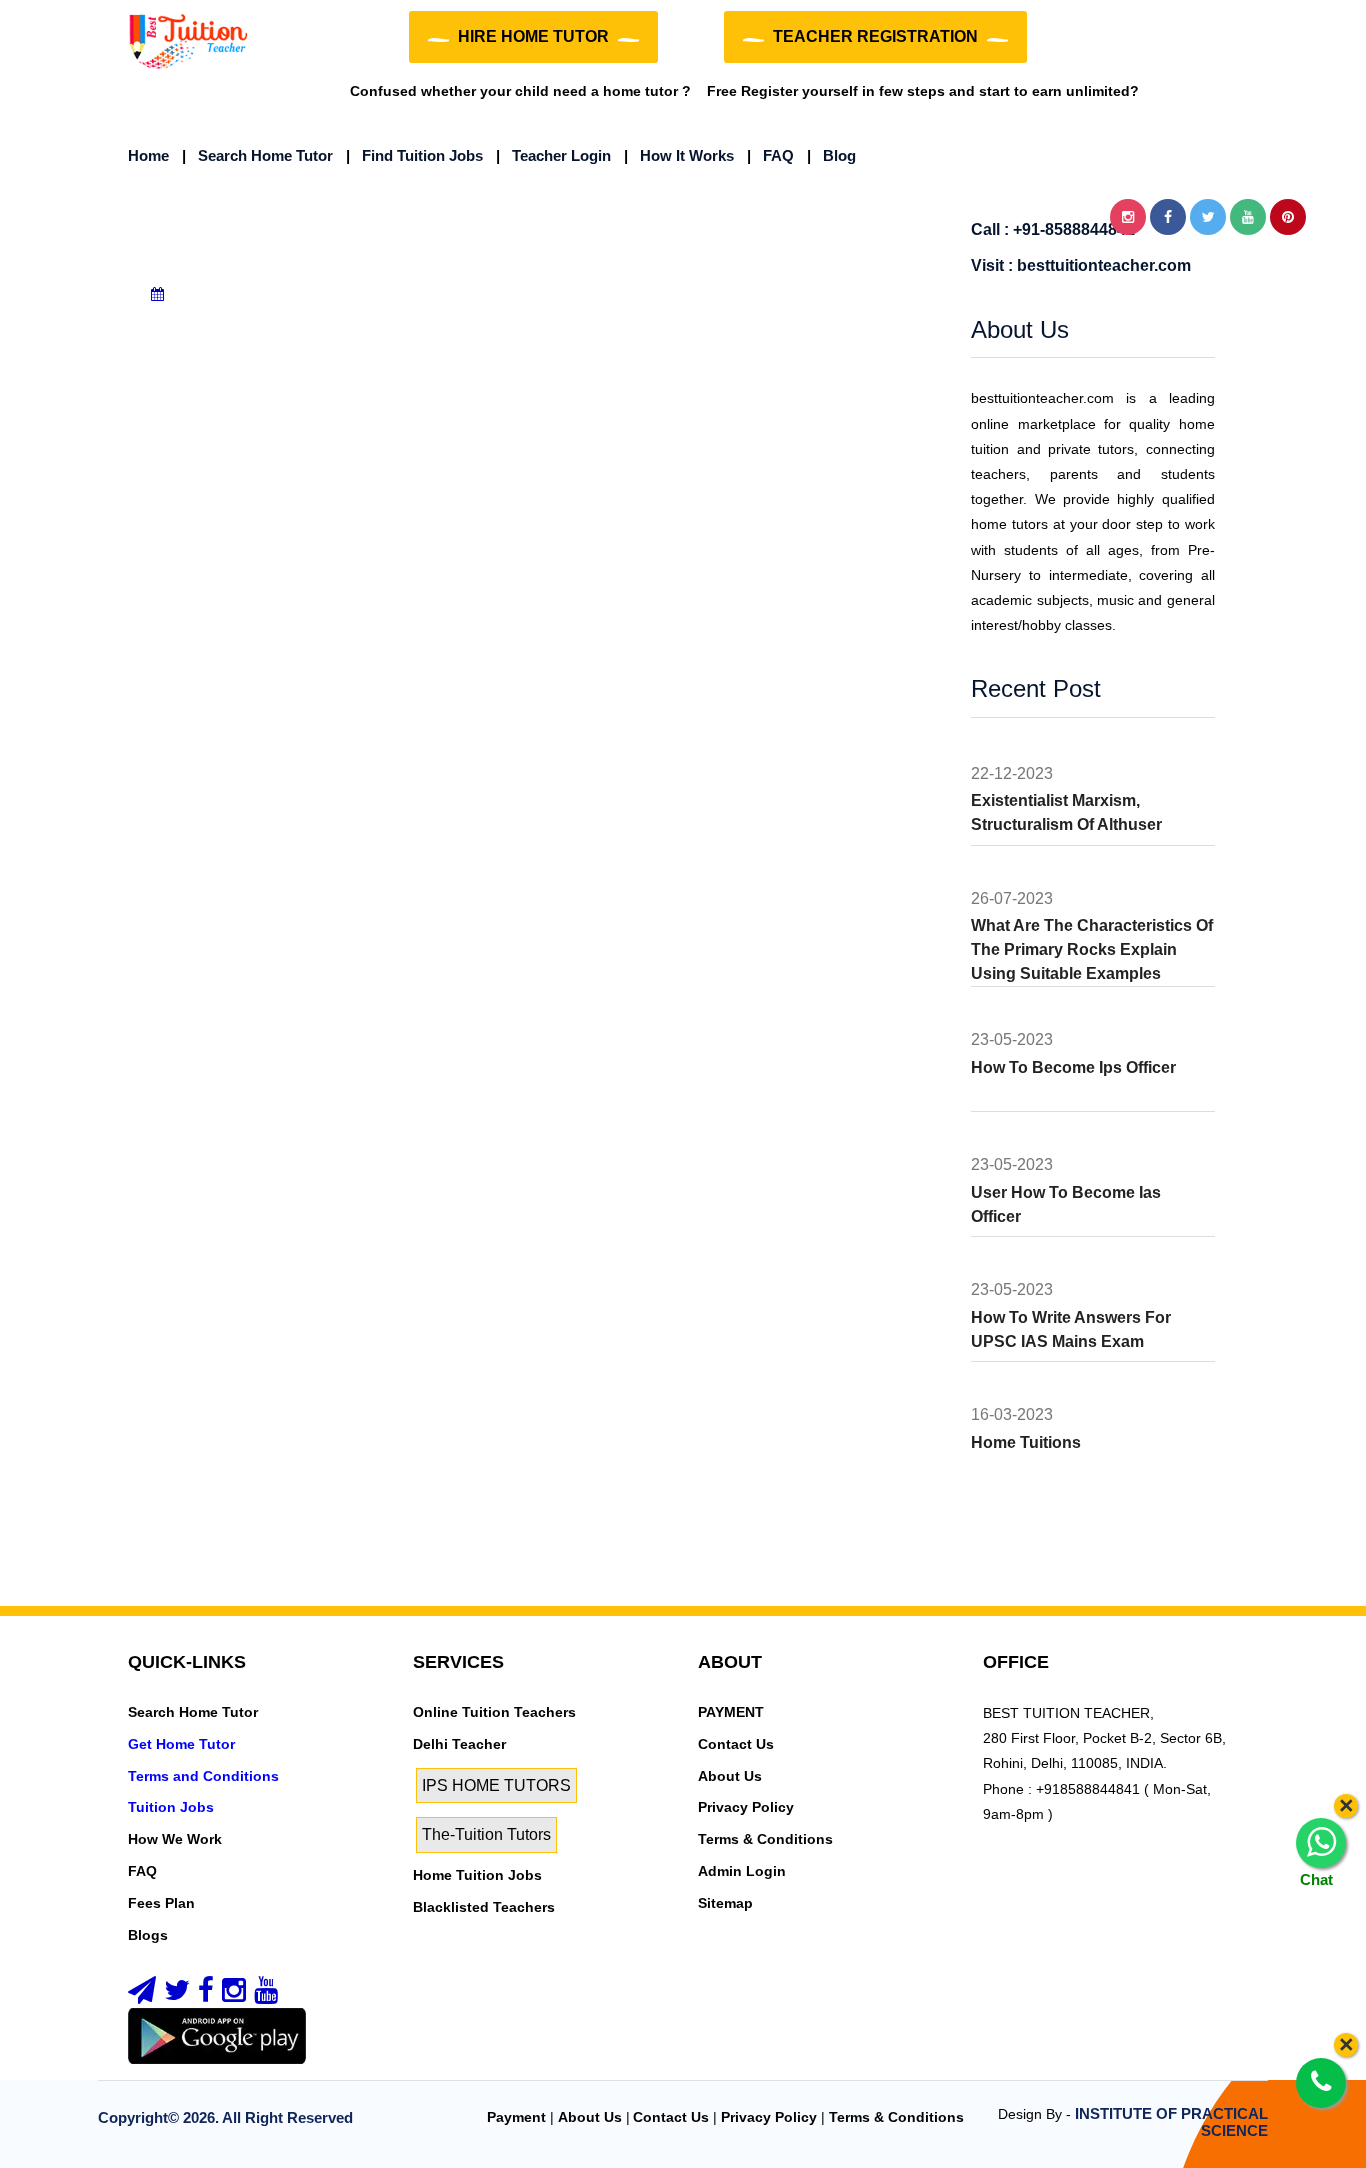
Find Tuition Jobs (414, 155)
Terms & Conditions (765, 1839)
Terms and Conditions (203, 1776)
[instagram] (234, 1995)
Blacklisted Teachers (484, 1907)
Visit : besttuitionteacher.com (1081, 265)
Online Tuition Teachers (494, 1712)
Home (148, 155)
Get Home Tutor (181, 1744)
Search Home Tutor (257, 155)
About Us (730, 1776)
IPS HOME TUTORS (496, 1785)
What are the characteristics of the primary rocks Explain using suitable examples (1092, 949)
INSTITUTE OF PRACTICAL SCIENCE (1171, 2122)
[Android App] (217, 2035)
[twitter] (177, 1995)
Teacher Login (553, 155)
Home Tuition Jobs (477, 1875)
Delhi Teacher (459, 1744)
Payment (516, 2117)
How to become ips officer (1073, 1067)
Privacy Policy (746, 1807)
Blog (831, 155)
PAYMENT (731, 1712)
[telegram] (142, 1995)
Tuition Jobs (171, 1807)
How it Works (679, 155)
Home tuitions (1026, 1442)
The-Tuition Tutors (486, 1834)
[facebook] (206, 1995)
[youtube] (266, 1995)
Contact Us (736, 1744)
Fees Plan (161, 1903)
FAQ (770, 155)
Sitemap (725, 1903)
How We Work (175, 1839)
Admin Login (742, 1871)
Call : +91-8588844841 (1053, 229)
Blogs (148, 1935)
